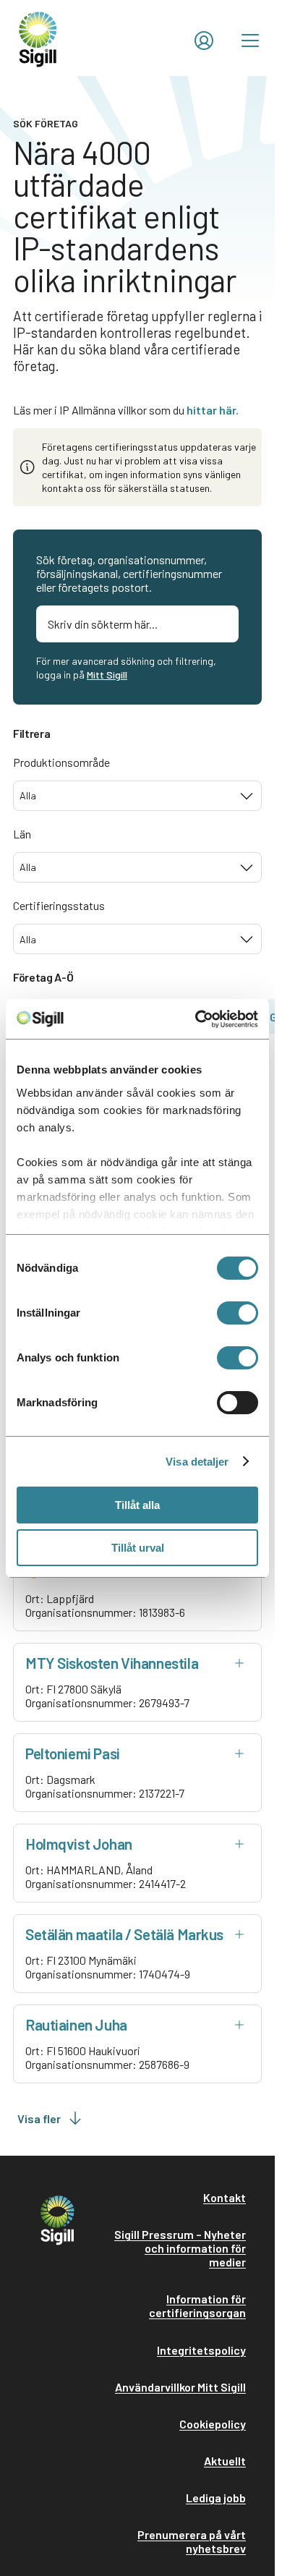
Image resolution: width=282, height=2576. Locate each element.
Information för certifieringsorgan (197, 2305)
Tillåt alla (137, 1505)
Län (22, 834)
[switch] (238, 1313)
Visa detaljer (197, 1462)
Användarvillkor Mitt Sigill (180, 2387)
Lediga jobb (216, 2498)
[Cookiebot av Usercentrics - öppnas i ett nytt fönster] (196, 1019)
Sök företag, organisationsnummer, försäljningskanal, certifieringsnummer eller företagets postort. (129, 573)
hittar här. (213, 410)
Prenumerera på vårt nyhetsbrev (192, 2541)
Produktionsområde (61, 762)
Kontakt (225, 2197)
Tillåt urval (138, 1548)
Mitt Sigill (107, 675)
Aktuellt (225, 2461)
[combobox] (137, 796)
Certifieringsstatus (59, 905)
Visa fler (39, 2118)
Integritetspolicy (201, 2350)
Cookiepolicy (213, 2424)
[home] (38, 38)
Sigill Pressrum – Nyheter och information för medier (180, 2248)
